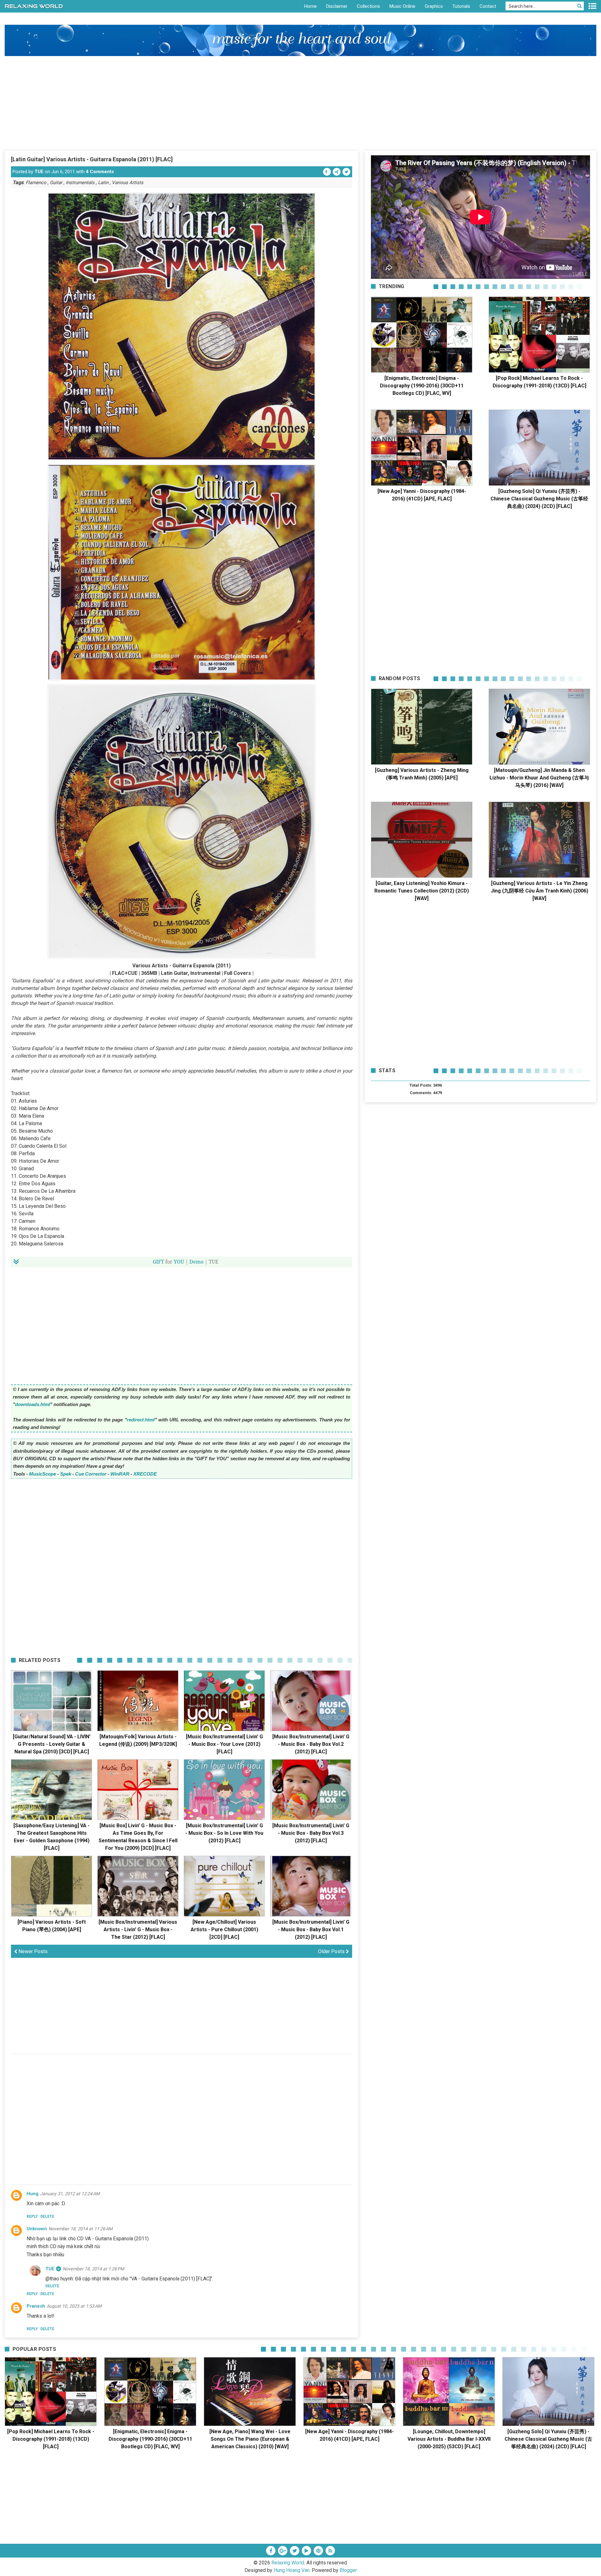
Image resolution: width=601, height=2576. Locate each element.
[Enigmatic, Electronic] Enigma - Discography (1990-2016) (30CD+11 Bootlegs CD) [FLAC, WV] (422, 386)
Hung (33, 2194)
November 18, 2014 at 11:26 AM (80, 2229)
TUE (39, 172)
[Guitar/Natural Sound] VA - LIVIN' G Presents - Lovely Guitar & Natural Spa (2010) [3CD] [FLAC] (52, 1744)
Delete (47, 2216)
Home (311, 6)
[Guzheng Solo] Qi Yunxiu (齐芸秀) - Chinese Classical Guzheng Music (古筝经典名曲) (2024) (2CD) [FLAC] (539, 499)
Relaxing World (288, 2563)
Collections (368, 6)
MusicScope (43, 1474)
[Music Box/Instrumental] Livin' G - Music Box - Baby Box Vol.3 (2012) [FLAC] (311, 1833)
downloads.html (33, 1404)
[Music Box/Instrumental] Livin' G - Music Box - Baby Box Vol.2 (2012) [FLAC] (311, 1744)
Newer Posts (32, 1951)
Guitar (56, 183)
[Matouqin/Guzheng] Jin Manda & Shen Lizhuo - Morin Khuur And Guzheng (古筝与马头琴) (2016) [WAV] (539, 778)
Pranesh (36, 2306)
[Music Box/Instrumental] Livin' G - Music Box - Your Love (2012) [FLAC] (224, 1744)
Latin (103, 183)
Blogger (348, 2570)
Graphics (434, 6)
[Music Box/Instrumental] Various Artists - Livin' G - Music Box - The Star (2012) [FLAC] (138, 1929)
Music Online (402, 6)
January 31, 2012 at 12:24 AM (70, 2194)
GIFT (158, 1262)
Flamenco (36, 183)
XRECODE (145, 1474)
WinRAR (120, 1474)
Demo (196, 1262)
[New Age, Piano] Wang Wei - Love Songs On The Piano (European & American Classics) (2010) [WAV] (250, 2439)
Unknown (37, 2229)
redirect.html (141, 1420)
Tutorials (461, 6)
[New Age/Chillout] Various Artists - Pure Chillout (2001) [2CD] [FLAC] (224, 1929)
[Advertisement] (300, 103)
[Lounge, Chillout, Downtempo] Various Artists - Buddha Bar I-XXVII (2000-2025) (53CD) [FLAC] (449, 2439)
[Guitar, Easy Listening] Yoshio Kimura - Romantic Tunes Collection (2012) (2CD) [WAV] (422, 891)
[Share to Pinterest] (337, 172)
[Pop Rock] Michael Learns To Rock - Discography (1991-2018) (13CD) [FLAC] (51, 2439)
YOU (179, 1262)
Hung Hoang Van (292, 2570)
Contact (488, 6)
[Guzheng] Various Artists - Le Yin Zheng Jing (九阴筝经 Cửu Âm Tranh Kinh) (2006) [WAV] (539, 891)
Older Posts (332, 1951)
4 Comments (100, 172)
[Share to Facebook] (327, 172)
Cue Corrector (91, 1474)
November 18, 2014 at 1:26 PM (93, 2269)
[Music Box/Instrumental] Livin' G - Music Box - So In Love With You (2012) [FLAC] (224, 1833)
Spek (66, 1474)
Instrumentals (80, 183)
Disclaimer (337, 6)
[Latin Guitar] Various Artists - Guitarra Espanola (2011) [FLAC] (92, 159)
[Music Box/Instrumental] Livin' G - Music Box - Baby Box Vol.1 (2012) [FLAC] (311, 1929)
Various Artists (128, 183)
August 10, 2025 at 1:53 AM (74, 2306)
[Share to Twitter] (346, 172)
